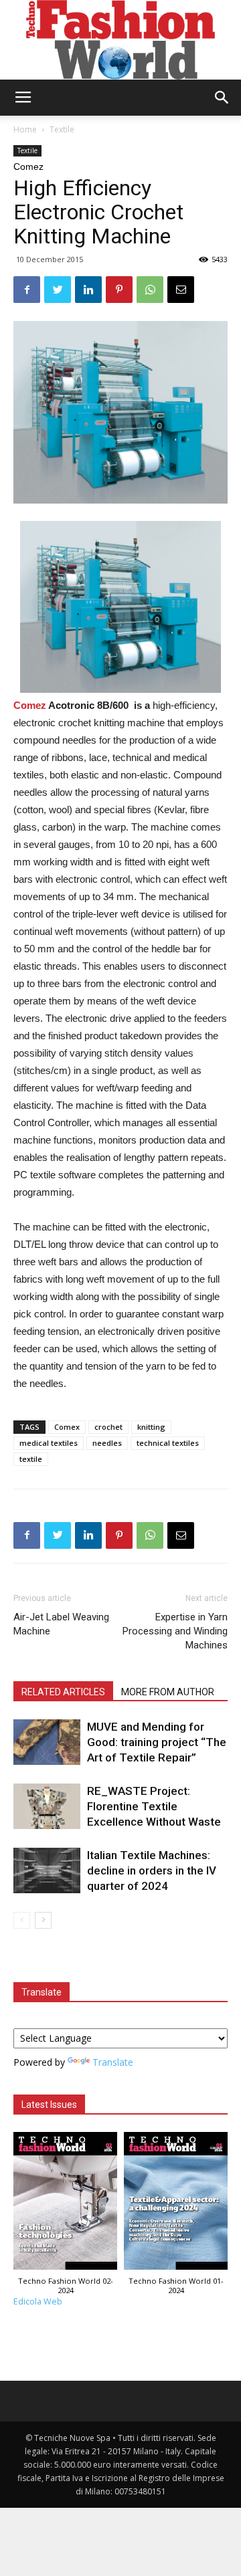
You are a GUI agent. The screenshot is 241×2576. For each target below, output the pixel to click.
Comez (30, 705)
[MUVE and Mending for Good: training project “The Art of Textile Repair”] (47, 1742)
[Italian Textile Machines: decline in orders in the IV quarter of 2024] (47, 1871)
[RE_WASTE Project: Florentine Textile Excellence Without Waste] (47, 1807)
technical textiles (168, 1443)
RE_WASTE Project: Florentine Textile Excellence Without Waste (154, 1806)
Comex (67, 1427)
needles (107, 1443)
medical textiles (49, 1443)
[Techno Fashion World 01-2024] (176, 2205)
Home (25, 129)
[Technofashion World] (120, 40)
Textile (62, 129)
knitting (151, 1427)
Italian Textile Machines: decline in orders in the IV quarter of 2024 (152, 1870)
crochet (108, 1427)
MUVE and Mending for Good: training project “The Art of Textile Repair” (157, 1742)
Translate (113, 2062)
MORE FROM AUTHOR (168, 1692)
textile (31, 1459)
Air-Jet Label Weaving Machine (61, 1624)
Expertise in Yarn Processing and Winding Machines (175, 1631)
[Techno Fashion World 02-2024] (65, 2205)
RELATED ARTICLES (63, 1692)
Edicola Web (38, 2301)
